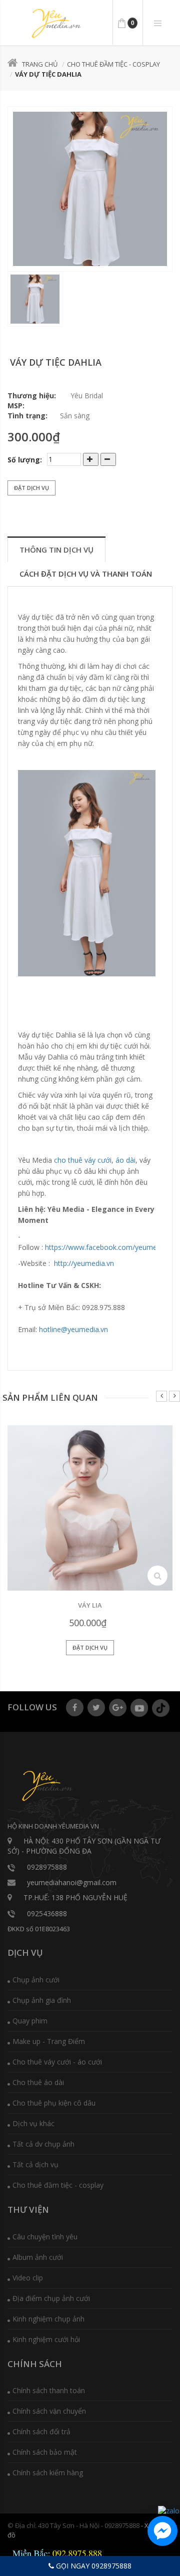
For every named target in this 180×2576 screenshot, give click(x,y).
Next (174, 1396)
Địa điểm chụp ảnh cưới (51, 2298)
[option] (90, 189)
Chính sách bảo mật (45, 2452)
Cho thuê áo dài (38, 2082)
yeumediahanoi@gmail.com (72, 1882)
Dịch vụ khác (33, 2123)
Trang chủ (40, 64)
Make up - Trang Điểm (49, 2041)
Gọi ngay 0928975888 (93, 2566)
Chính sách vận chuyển (49, 2411)
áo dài (125, 1160)
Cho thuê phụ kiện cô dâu (54, 2103)
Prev (161, 1396)
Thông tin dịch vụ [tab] (56, 550)
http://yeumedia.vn (84, 1263)
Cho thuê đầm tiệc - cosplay (113, 64)
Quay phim (30, 2021)
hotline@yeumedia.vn (73, 1329)
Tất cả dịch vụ (35, 2164)
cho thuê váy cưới (83, 1160)
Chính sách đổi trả (41, 2431)
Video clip (28, 2278)
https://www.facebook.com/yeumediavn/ (111, 1247)
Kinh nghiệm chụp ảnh (48, 2319)
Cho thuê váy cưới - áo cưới (57, 2062)
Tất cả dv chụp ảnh (43, 2144)
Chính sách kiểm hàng (48, 2473)
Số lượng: (25, 460)
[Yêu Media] (55, 24)
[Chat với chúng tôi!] (162, 2531)
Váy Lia (90, 1605)
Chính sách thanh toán (49, 2390)
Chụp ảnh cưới (36, 1980)
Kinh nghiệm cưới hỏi (46, 2339)
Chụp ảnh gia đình (42, 2000)
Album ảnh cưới (38, 2257)
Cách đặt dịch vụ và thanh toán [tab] (86, 574)
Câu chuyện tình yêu (45, 2237)
